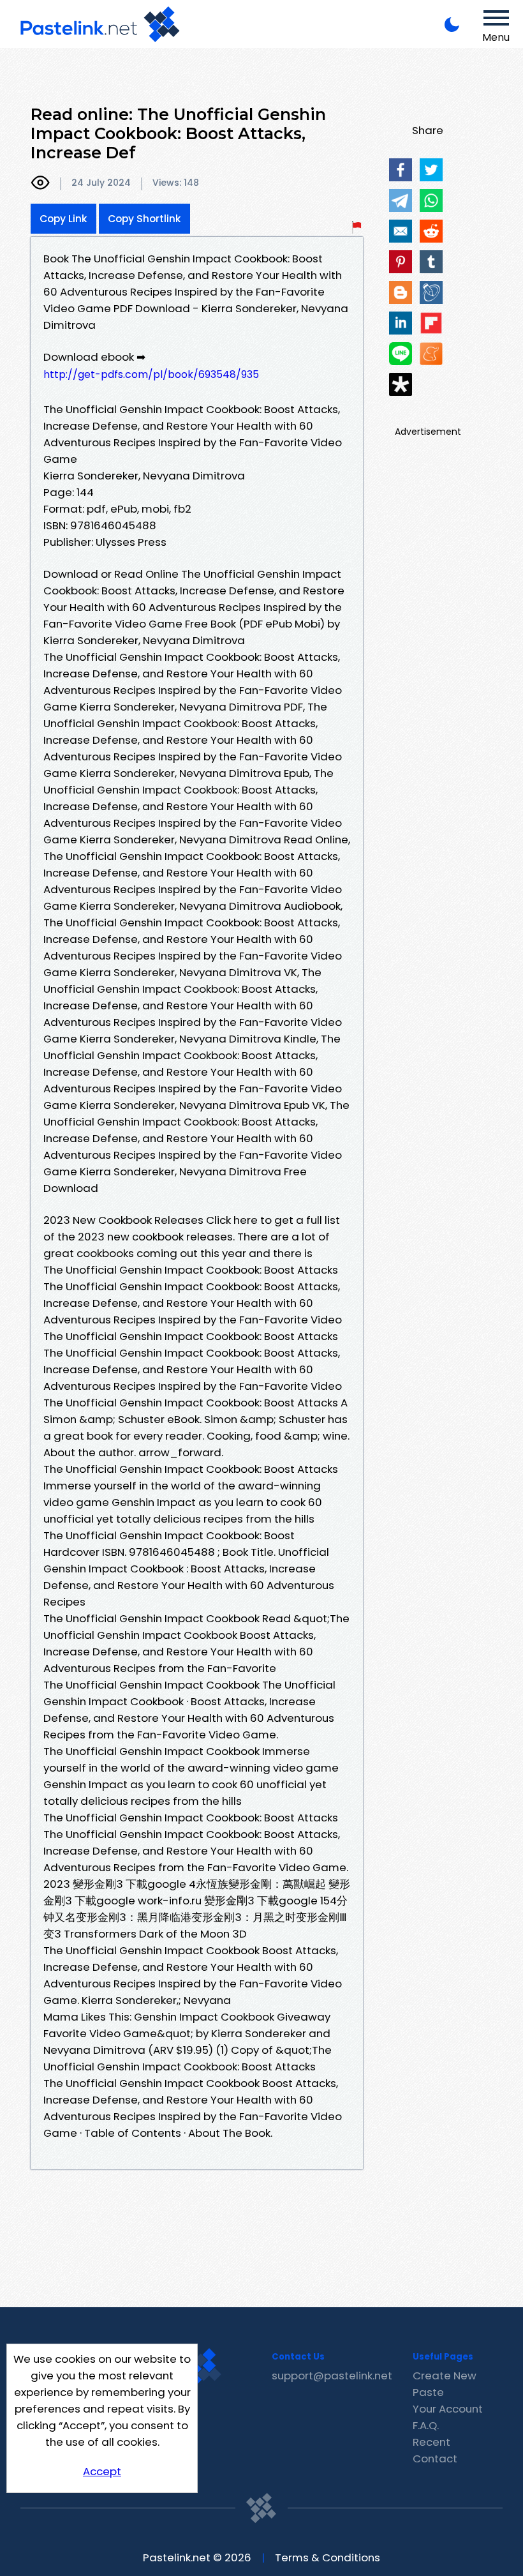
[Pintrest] (401, 262)
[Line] (401, 354)
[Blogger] (401, 292)
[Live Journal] (431, 292)
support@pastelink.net (332, 2376)
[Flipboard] (431, 323)
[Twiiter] (431, 170)
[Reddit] (431, 231)
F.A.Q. (426, 2425)
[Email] (401, 231)
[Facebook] (401, 170)
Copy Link (63, 219)
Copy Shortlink (144, 219)
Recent (431, 2442)
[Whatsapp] (431, 200)
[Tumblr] (431, 262)
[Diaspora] (401, 384)
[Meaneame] (431, 354)
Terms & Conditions (328, 2557)
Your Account (448, 2409)
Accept (102, 2471)
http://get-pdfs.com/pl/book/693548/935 (151, 374)
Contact (435, 2459)
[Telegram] (401, 200)
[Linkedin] (401, 323)
